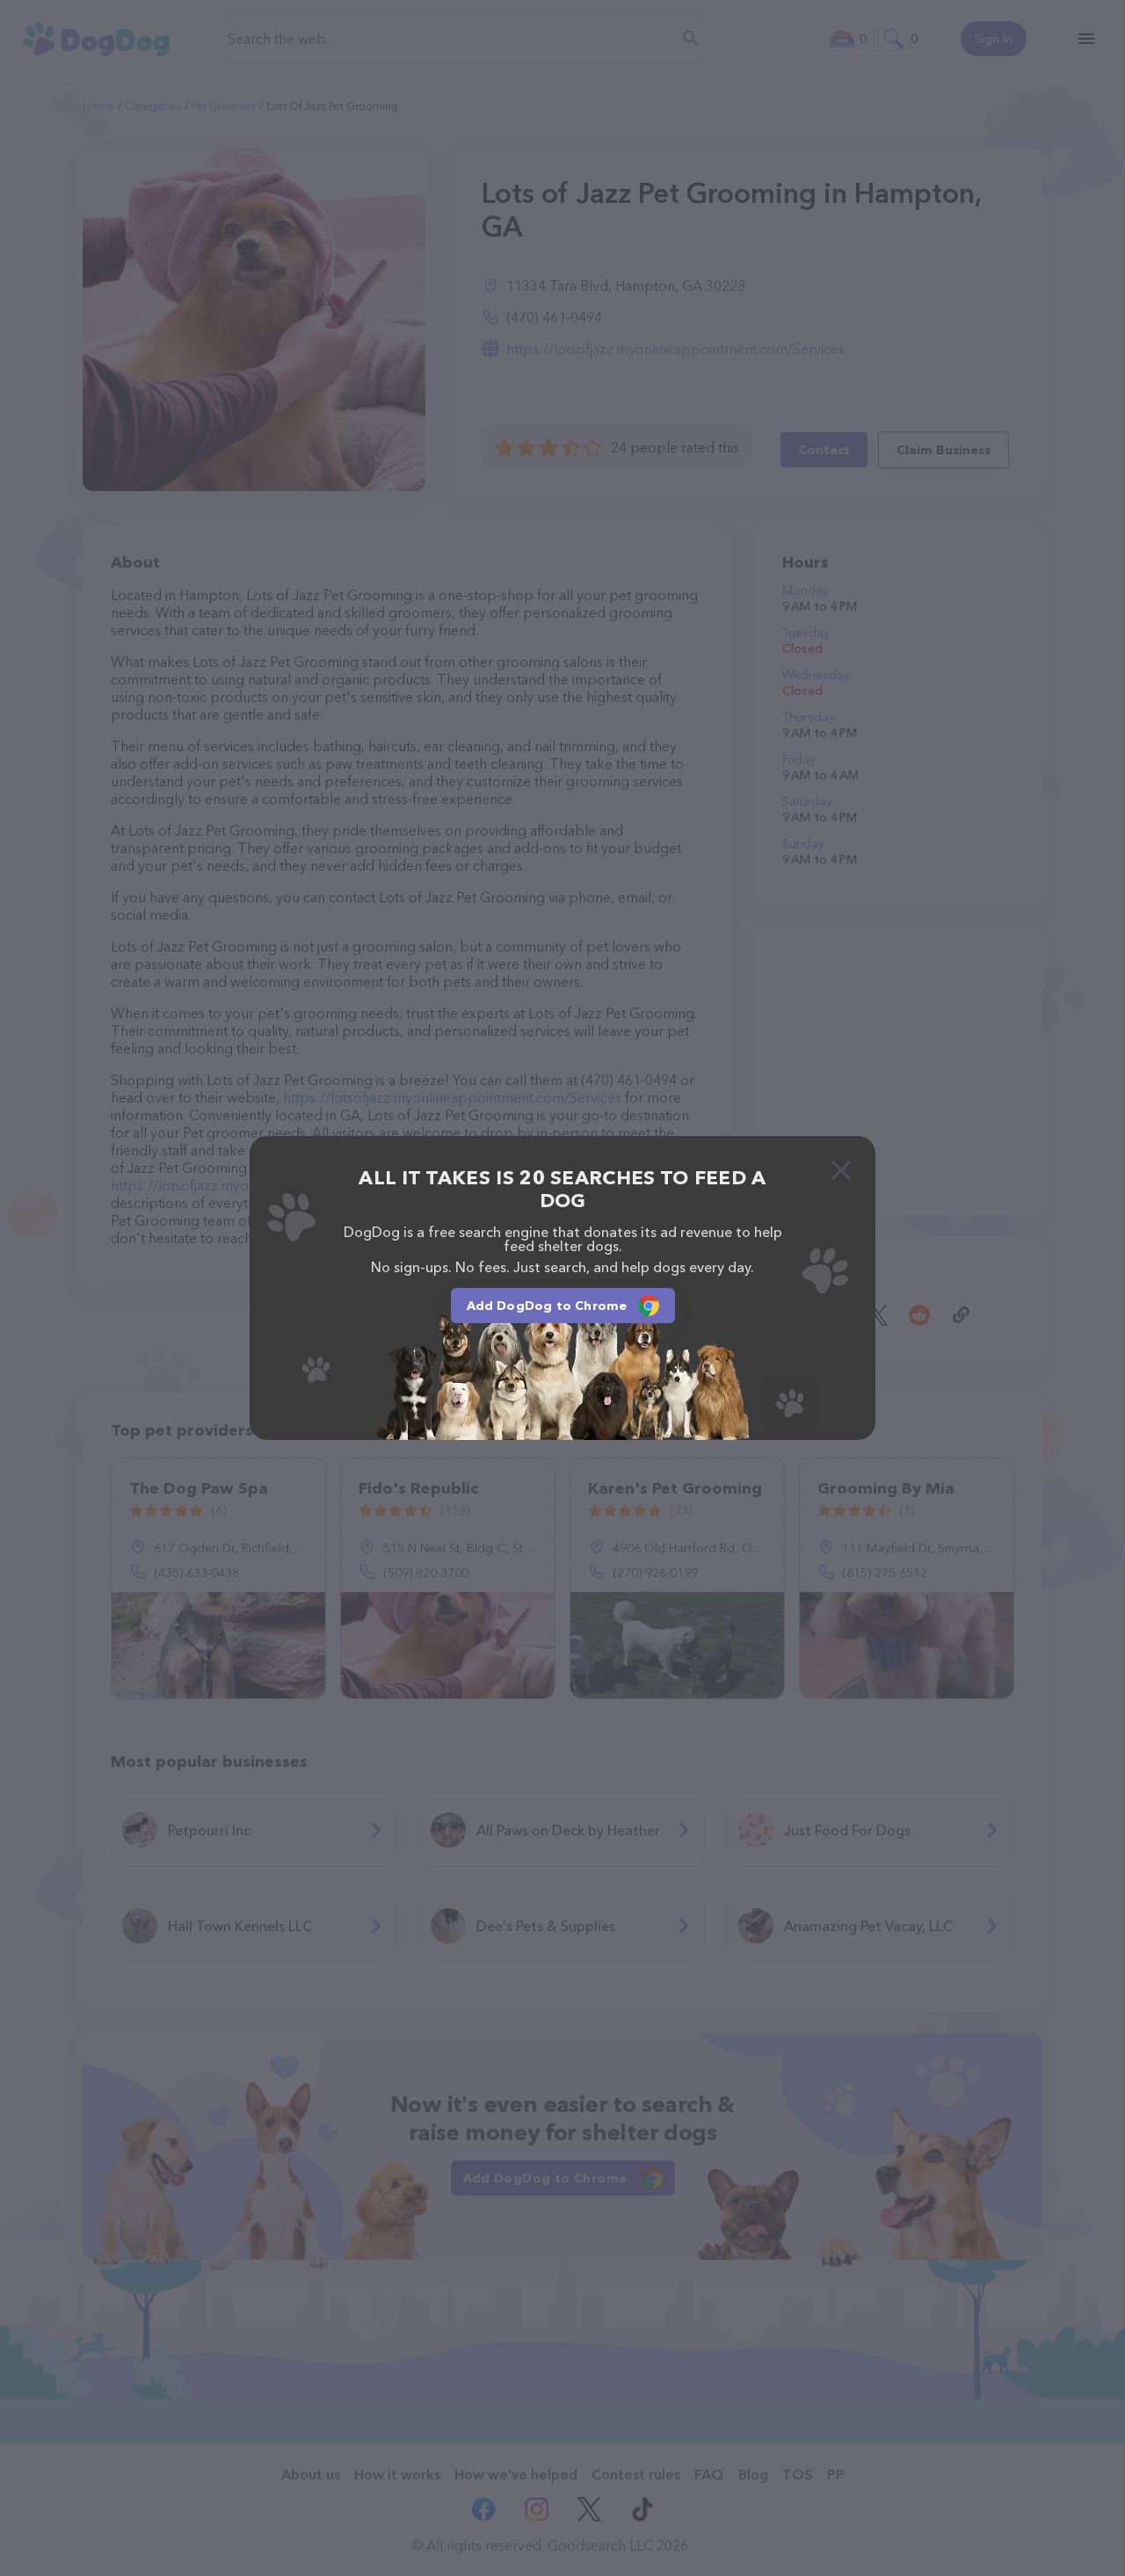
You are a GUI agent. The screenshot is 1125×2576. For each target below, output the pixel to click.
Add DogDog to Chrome (547, 1306)
